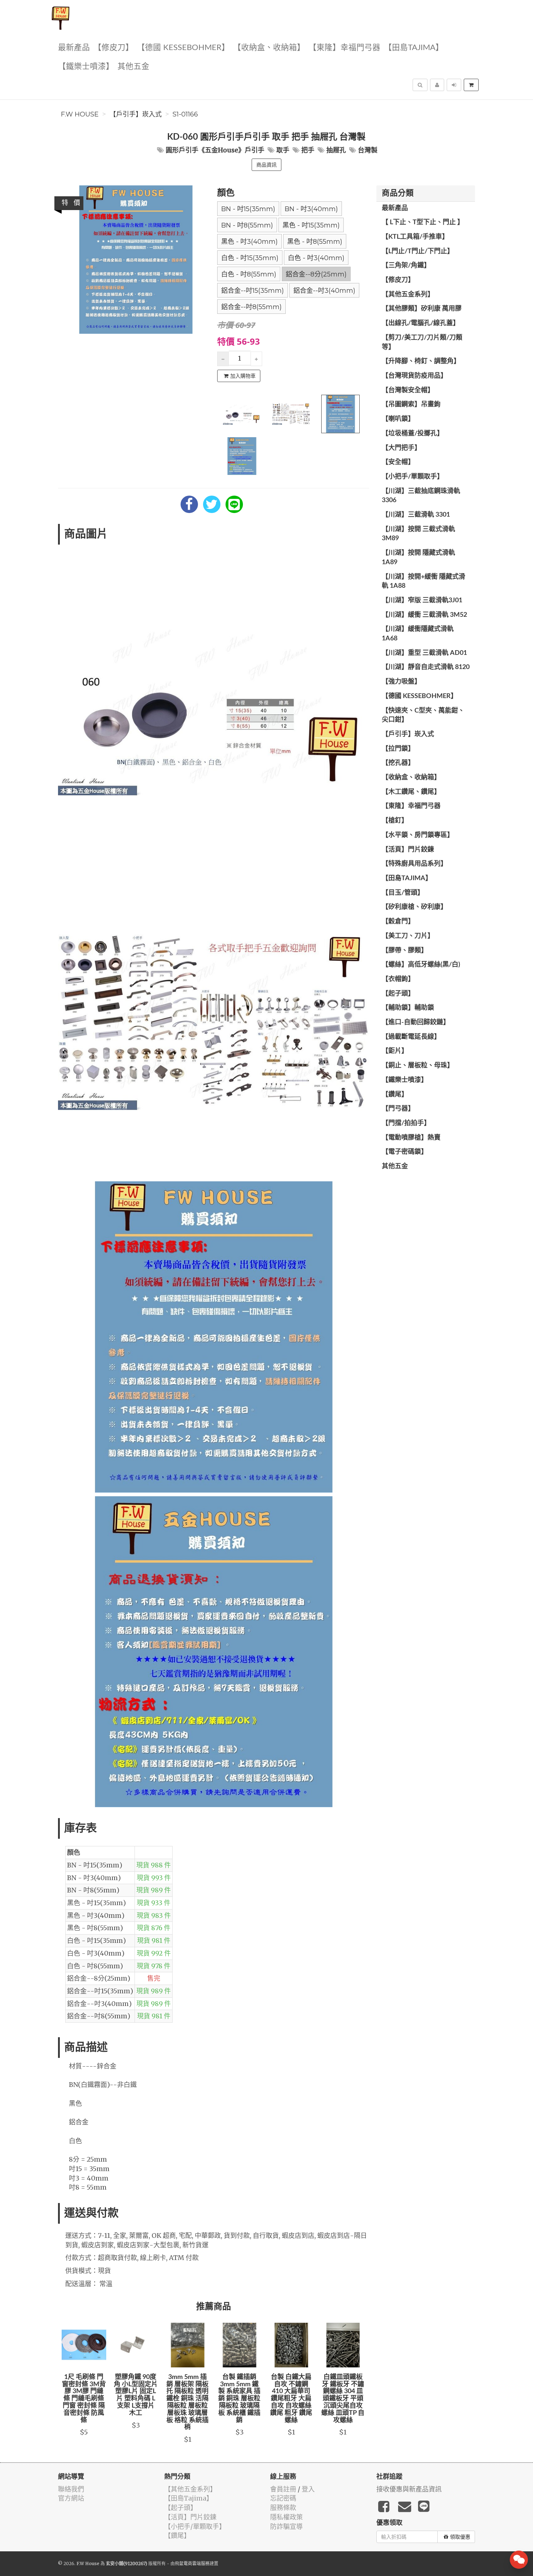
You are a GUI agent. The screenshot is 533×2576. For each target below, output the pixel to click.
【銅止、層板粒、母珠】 (418, 1066)
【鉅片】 (395, 1051)
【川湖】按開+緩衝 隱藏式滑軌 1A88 (423, 582)
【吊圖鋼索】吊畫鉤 (411, 405)
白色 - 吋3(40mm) (316, 258)
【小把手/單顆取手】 (413, 477)
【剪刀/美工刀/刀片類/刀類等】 (422, 342)
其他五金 (133, 67)
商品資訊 (266, 165)
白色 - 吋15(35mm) (250, 258)
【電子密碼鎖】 (405, 1152)
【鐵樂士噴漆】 (86, 67)
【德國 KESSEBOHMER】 (183, 48)
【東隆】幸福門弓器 (344, 48)
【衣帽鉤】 (398, 979)
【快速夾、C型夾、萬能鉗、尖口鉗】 (423, 715)
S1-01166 (185, 114)
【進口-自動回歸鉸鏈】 (416, 1022)
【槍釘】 (395, 821)
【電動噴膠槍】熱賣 (411, 1138)
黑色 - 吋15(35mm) (311, 225)
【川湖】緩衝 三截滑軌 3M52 (424, 615)
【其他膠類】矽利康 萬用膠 (422, 309)
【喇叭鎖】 (398, 419)
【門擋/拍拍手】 (406, 1123)
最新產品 (74, 48)
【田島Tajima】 (414, 48)
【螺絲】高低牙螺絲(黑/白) (421, 965)
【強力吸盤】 (401, 682)
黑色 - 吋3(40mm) (249, 242)
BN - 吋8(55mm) (247, 225)
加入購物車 (243, 376)
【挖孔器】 (398, 763)
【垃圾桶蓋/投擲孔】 (413, 434)
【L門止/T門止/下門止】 (418, 251)
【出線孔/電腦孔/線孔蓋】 (421, 323)
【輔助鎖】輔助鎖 (408, 1008)
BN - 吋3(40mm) (311, 209)
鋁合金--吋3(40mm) (324, 291)
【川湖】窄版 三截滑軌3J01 (422, 600)
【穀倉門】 (398, 922)
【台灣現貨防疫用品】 (414, 376)
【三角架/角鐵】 (406, 266)
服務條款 (283, 2508)
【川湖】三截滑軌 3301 (416, 515)
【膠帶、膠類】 (405, 951)
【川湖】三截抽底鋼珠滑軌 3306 (421, 496)
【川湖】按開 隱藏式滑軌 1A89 (418, 558)
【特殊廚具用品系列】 (414, 864)
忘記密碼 (283, 2498)
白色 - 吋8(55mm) (249, 274)
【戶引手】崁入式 (136, 114)
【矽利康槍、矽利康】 (414, 907)
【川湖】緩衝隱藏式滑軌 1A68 (418, 634)
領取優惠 (460, 2537)
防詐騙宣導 (286, 2526)
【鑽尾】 (395, 1095)
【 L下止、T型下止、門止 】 (423, 222)
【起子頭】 (398, 994)
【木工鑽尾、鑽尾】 (411, 792)
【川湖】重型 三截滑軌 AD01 (424, 653)
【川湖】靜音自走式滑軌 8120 (426, 667)
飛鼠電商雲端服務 (192, 2563)
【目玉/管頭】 (403, 893)
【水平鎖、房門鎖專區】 (418, 835)
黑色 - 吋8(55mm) (315, 242)
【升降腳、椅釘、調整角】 (421, 361)
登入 (308, 2489)
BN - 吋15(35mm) (248, 209)
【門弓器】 (398, 1109)
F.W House (80, 114)
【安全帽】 (398, 462)
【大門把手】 (401, 448)
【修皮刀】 (113, 48)
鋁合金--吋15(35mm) (253, 291)
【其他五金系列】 (408, 295)
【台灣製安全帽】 (408, 390)
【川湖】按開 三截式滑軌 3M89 (418, 534)
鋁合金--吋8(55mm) (251, 307)
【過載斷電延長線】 (411, 1037)
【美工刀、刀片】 (408, 936)
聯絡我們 (71, 2489)
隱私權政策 (286, 2517)
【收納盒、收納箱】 (269, 48)
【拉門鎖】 (398, 749)
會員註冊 (283, 2489)
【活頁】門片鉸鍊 (408, 850)
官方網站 (71, 2498)
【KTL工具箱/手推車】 (415, 237)
